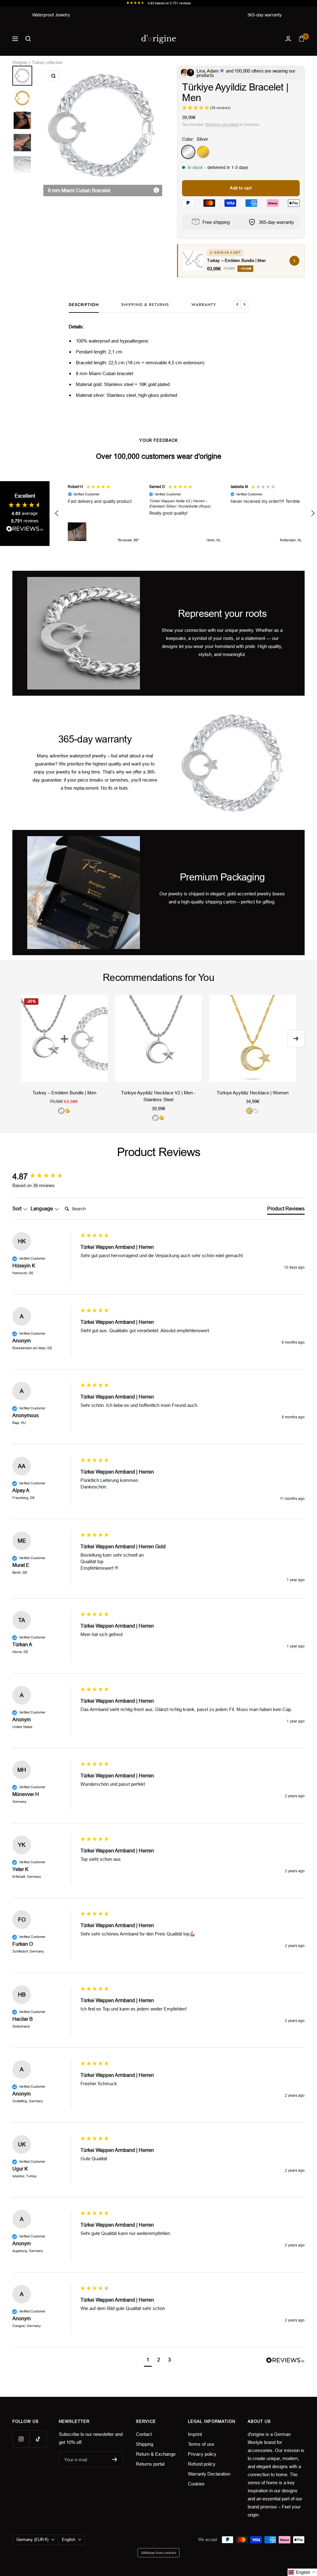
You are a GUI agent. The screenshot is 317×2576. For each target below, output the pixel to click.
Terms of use (201, 2444)
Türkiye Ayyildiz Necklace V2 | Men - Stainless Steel (158, 1096)
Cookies (196, 2484)
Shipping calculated (222, 125)
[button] (57, 513)
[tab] (286, 1210)
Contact (144, 2434)
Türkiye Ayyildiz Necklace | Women (253, 1093)
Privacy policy (202, 2454)
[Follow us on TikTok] (38, 2439)
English (69, 2540)
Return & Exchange (156, 2454)
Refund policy (202, 2464)
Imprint (195, 2434)
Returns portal (150, 2464)
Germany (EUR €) (32, 2540)
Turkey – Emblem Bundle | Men (64, 1093)
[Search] (28, 39)
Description (84, 305)
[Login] (288, 39)
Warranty (204, 305)
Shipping (145, 2444)
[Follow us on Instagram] (21, 2439)
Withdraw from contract (159, 2553)
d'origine (20, 62)
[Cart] (302, 39)
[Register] (115, 2459)
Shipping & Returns (145, 305)
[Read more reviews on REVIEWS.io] (25, 530)
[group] (45, 1177)
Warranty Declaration (209, 2474)
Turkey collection (47, 62)
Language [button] (42, 1209)
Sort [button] (17, 1209)
